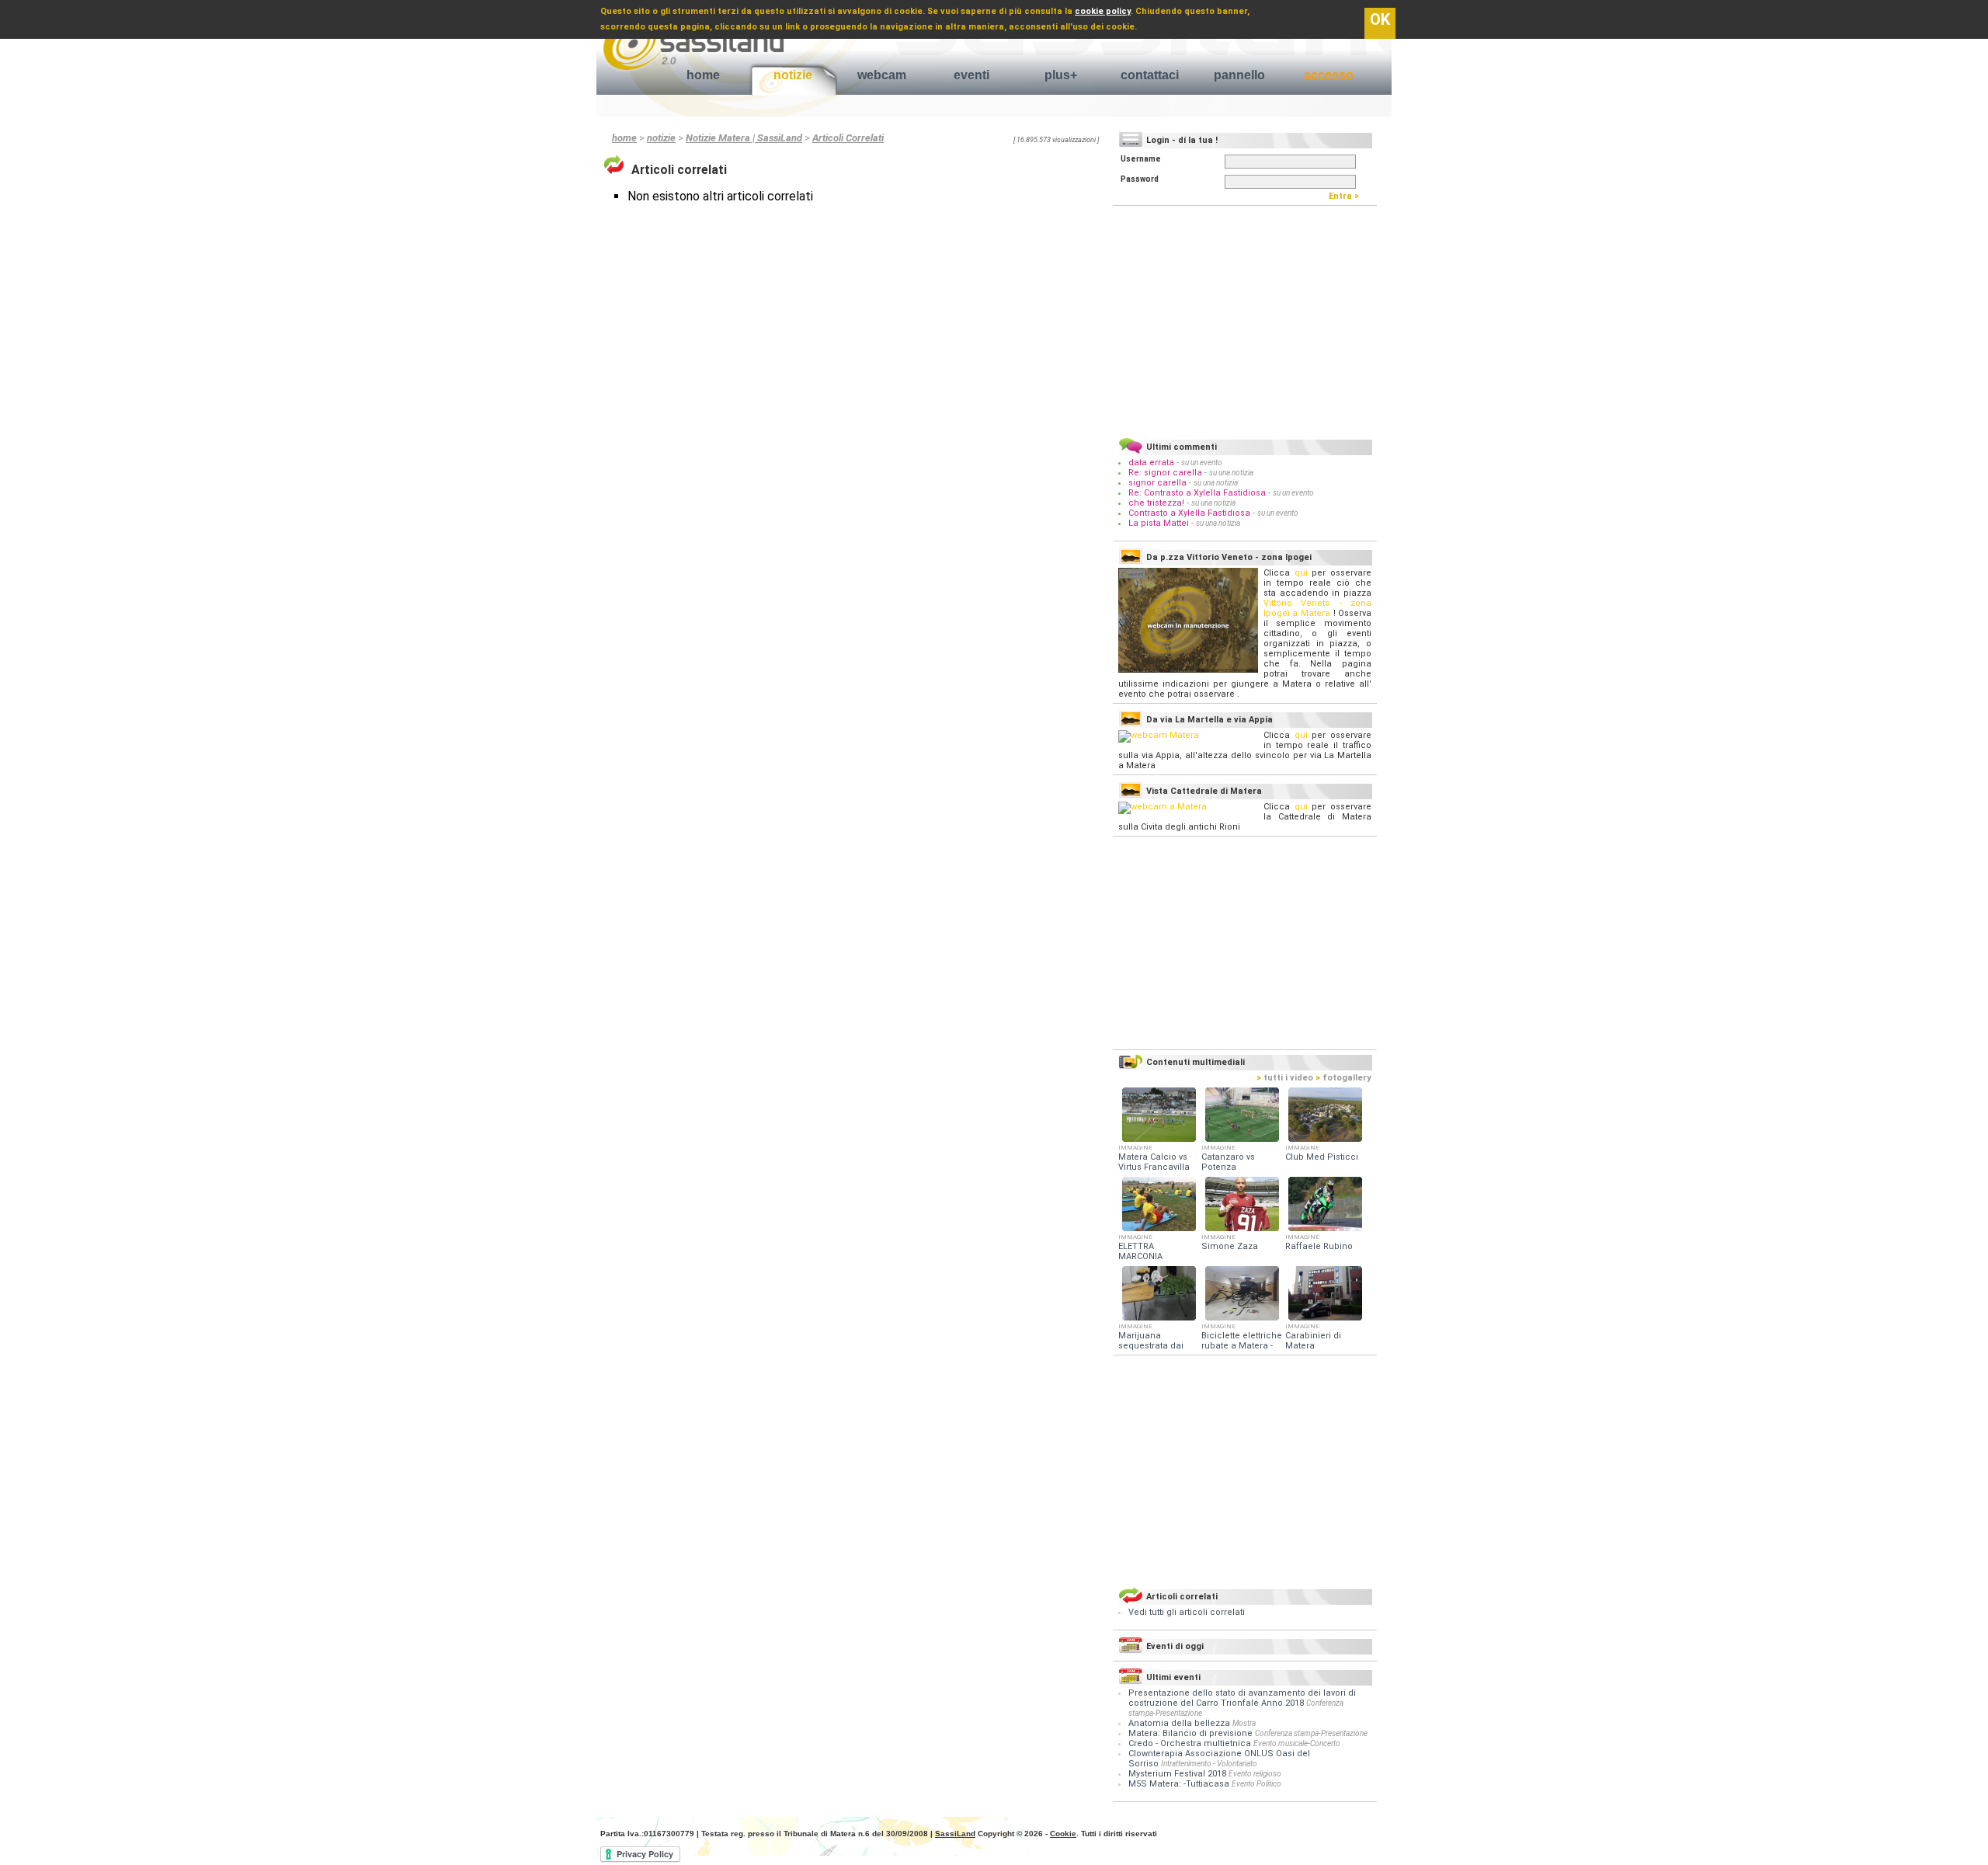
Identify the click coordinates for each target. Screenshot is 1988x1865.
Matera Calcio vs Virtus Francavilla (1154, 1162)
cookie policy (1103, 11)
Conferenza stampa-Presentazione (1311, 1733)
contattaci (1150, 75)
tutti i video (1285, 1078)
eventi (971, 75)
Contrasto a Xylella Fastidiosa (1189, 513)
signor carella (1159, 483)
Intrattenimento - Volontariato (1209, 1764)
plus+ (1061, 75)
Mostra (1244, 1723)
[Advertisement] (1245, 319)
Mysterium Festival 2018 (1177, 1774)
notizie (793, 75)
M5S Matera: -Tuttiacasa (1179, 1784)
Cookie (1063, 1834)
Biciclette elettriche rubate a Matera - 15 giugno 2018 (1242, 1346)
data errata (1151, 463)
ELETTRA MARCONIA (1140, 1251)
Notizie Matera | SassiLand (744, 138)
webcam (882, 75)
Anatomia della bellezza (1179, 1723)
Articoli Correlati (848, 138)
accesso (1329, 75)
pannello (1239, 75)
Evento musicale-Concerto (1297, 1743)
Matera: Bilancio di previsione (1190, 1733)
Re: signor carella (1166, 473)
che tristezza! (1156, 503)
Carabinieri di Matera (1313, 1341)
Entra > (1347, 196)
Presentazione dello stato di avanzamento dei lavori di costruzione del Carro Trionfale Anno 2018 (1242, 1698)
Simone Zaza (1230, 1246)
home (703, 75)
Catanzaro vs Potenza (1228, 1162)
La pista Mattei (1159, 523)
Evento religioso (1255, 1774)
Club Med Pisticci (1322, 1157)
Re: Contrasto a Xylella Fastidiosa (1197, 493)
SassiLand (955, 1834)
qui (1301, 573)
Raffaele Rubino (1319, 1246)
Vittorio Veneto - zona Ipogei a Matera (1317, 608)
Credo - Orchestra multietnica (1190, 1743)
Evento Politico (1256, 1784)
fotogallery (1343, 1078)
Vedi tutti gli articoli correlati (1187, 1612)
